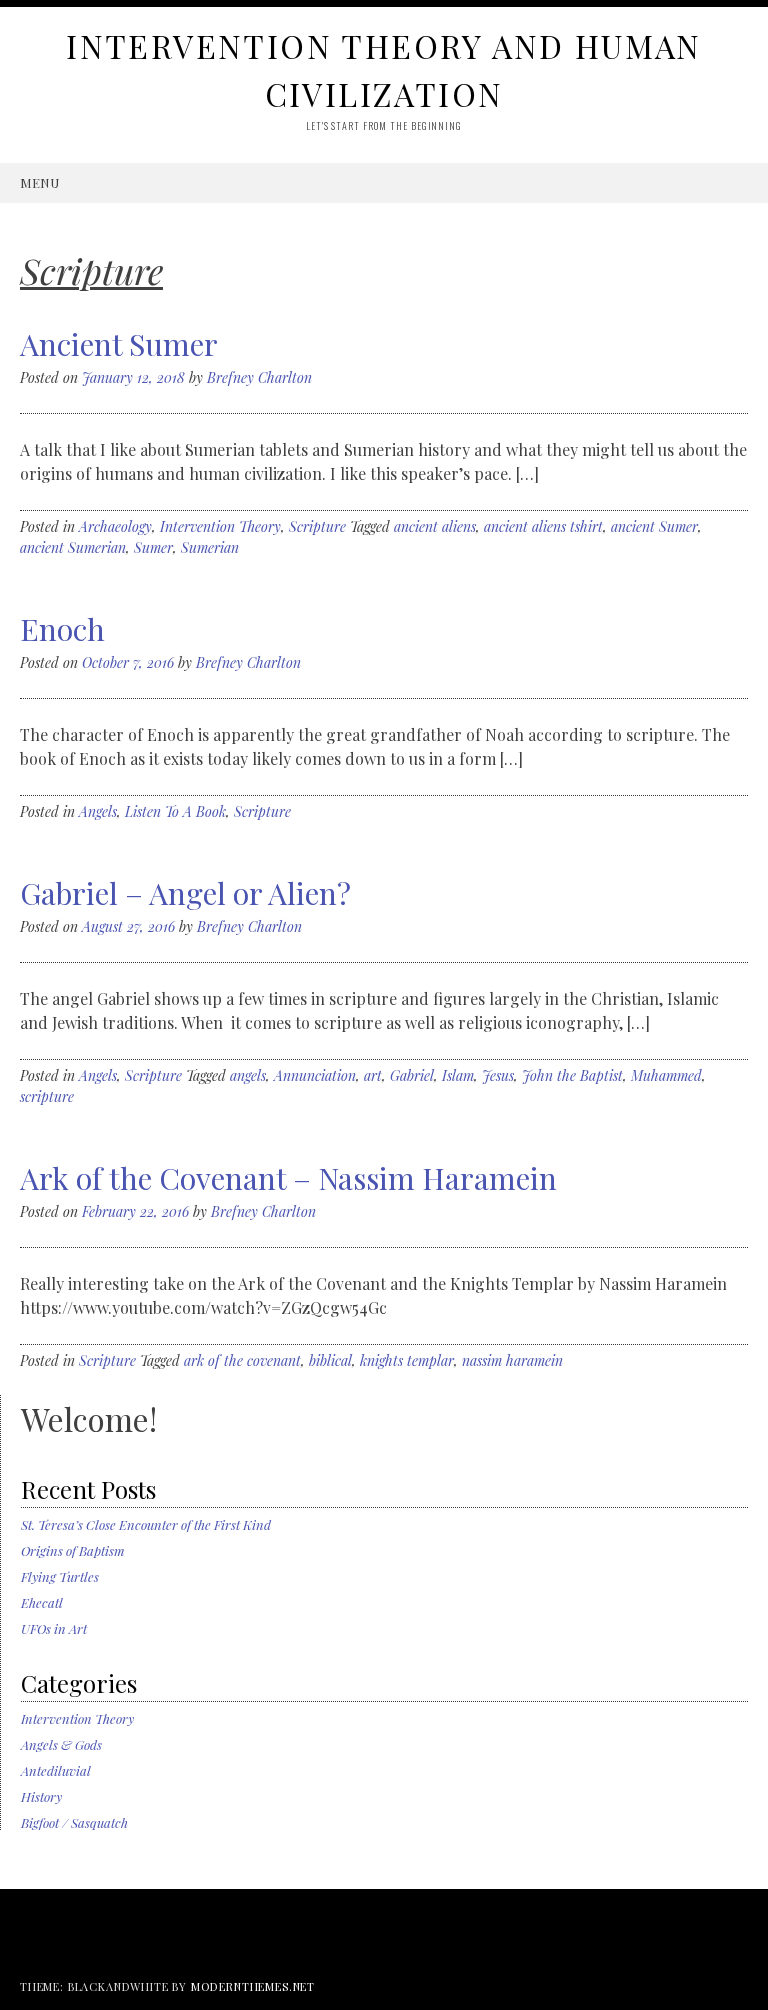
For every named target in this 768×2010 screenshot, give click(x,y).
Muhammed (666, 1075)
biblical (330, 1360)
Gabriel (412, 1075)
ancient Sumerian (73, 547)
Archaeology (115, 526)
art (373, 1075)
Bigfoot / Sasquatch (74, 1822)
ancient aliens (435, 526)
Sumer (153, 547)
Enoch (62, 629)
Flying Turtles (60, 1576)
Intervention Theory (220, 526)
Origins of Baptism (73, 1550)
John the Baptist (572, 1075)
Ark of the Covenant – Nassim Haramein (288, 1178)
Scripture (317, 526)
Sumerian (210, 547)
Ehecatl (42, 1602)
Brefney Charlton (259, 377)
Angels (98, 811)
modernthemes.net (253, 1986)
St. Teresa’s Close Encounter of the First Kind (146, 1524)
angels (248, 1075)
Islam (458, 1075)
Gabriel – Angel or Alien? (185, 893)
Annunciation (315, 1075)
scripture (47, 1096)
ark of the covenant (242, 1360)
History (41, 1796)
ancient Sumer (654, 526)
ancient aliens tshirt (543, 526)
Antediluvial (56, 1770)
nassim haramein (512, 1360)
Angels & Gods (61, 1744)
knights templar (407, 1360)
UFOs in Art (54, 1628)
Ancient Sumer (119, 344)
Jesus (498, 1075)
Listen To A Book (175, 811)
